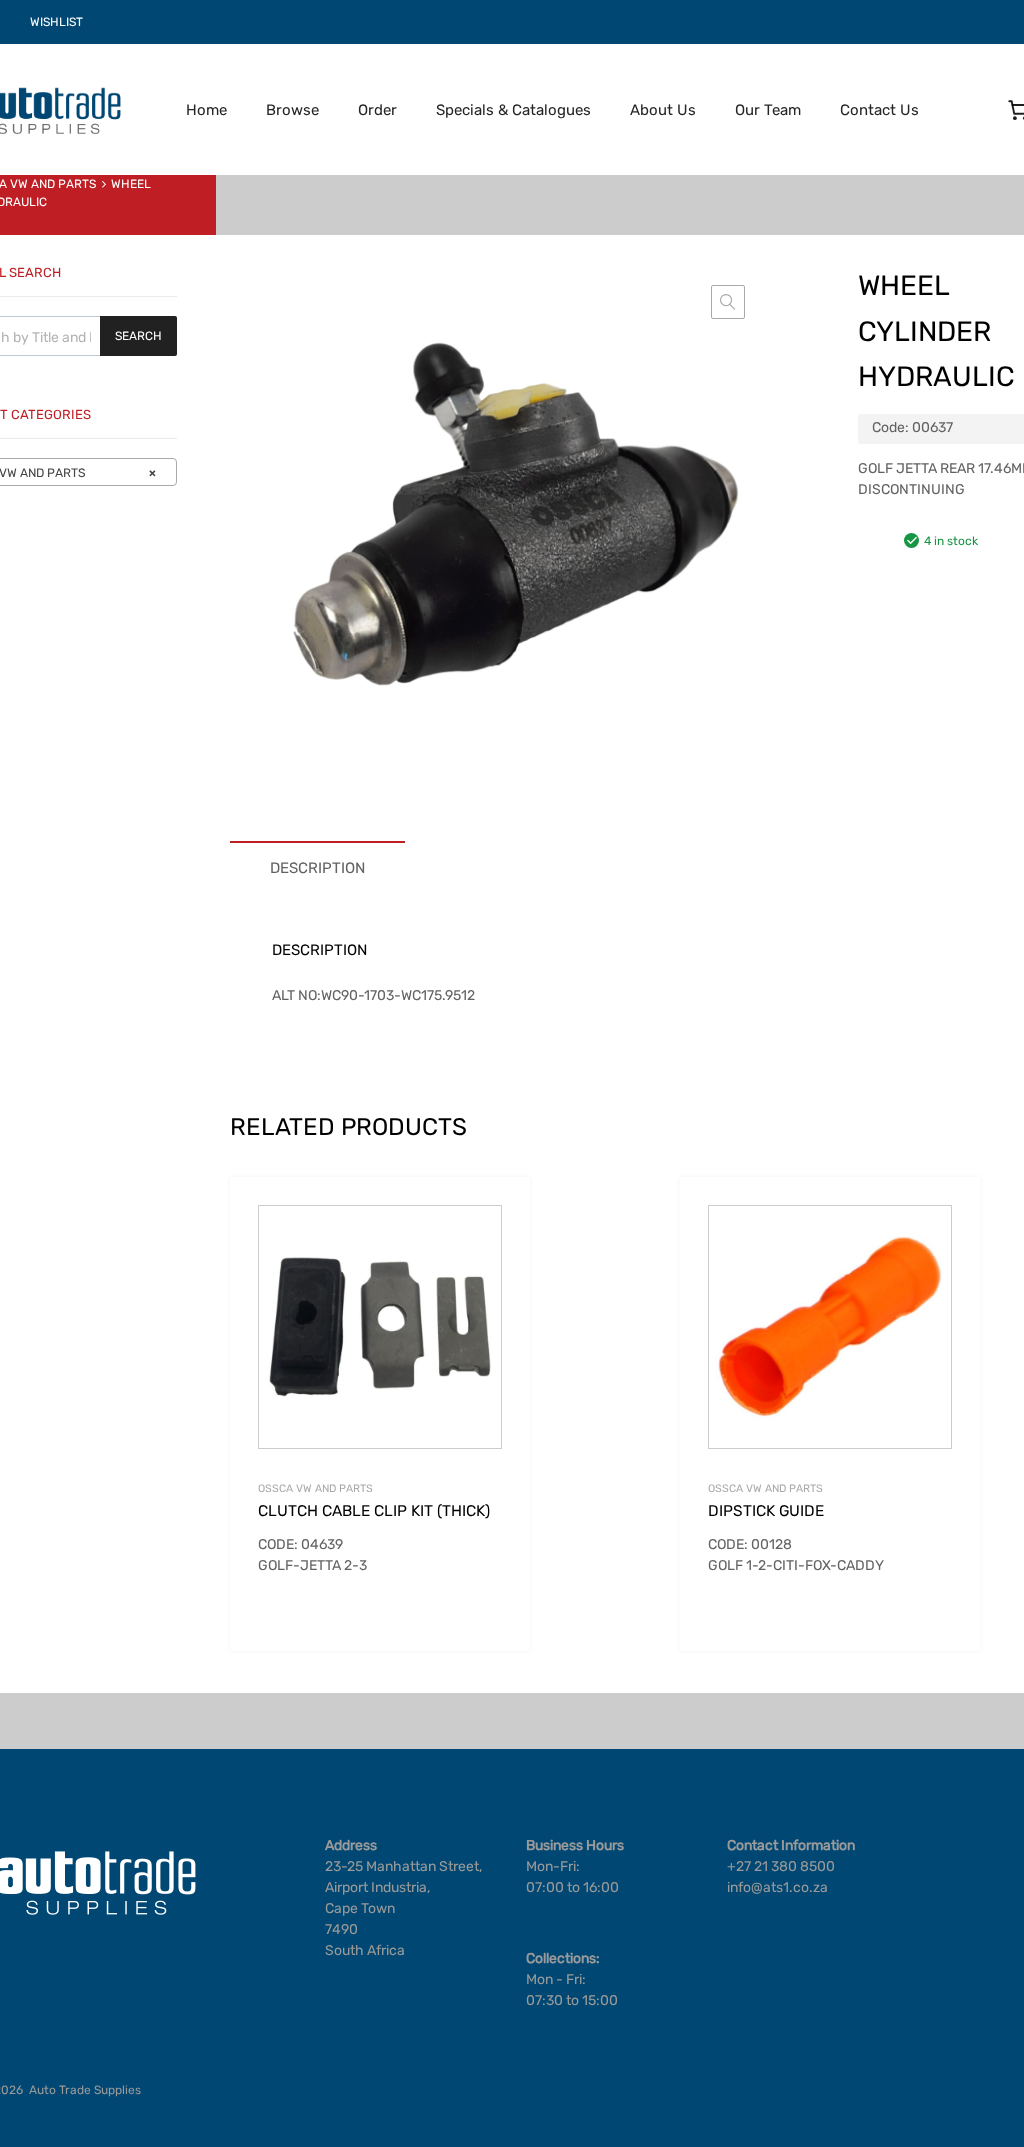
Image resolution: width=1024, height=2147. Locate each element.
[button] (728, 302)
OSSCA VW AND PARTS (315, 1488)
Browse (292, 110)
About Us (663, 110)
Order (377, 110)
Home (206, 110)
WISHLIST (56, 22)
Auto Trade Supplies (85, 2090)
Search (138, 336)
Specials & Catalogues (513, 110)
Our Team (768, 110)
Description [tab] (317, 868)
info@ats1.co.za (777, 1887)
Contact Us (879, 110)
